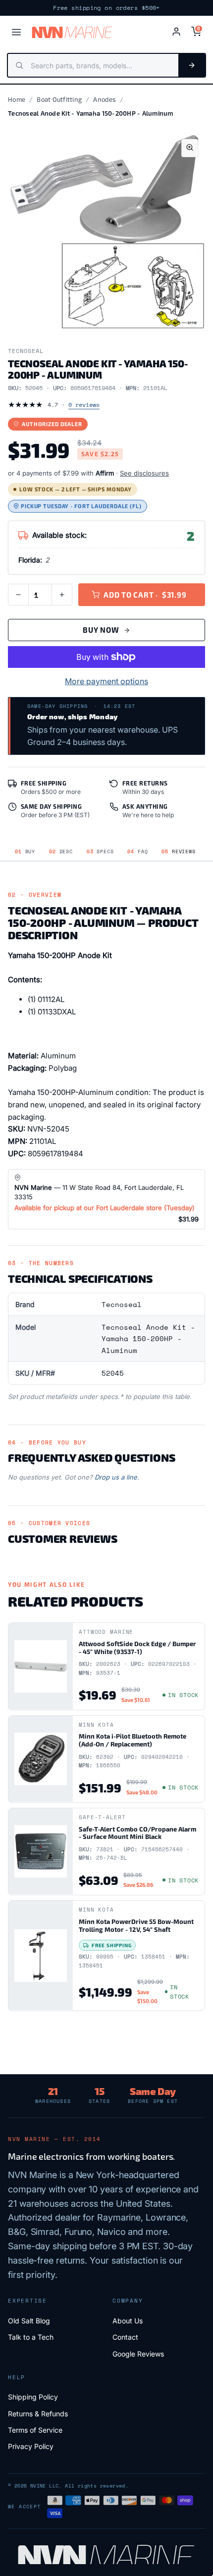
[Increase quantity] (62, 595)
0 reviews (84, 405)
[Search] (192, 65)
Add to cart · (145, 595)
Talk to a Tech (31, 2337)
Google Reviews (138, 2354)
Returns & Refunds (38, 2414)
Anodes (105, 99)
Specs (100, 851)
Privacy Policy (31, 2446)
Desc (61, 851)
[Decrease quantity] (18, 595)
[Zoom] (190, 148)
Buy (25, 851)
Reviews (178, 851)
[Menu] (16, 32)
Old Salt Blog (29, 2321)
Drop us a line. (117, 1477)
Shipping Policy (33, 2397)
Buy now (101, 630)
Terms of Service (35, 2430)
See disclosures (144, 473)
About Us (128, 2321)
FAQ (137, 851)
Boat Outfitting (59, 99)
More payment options (106, 681)
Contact (125, 2337)
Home (17, 99)
